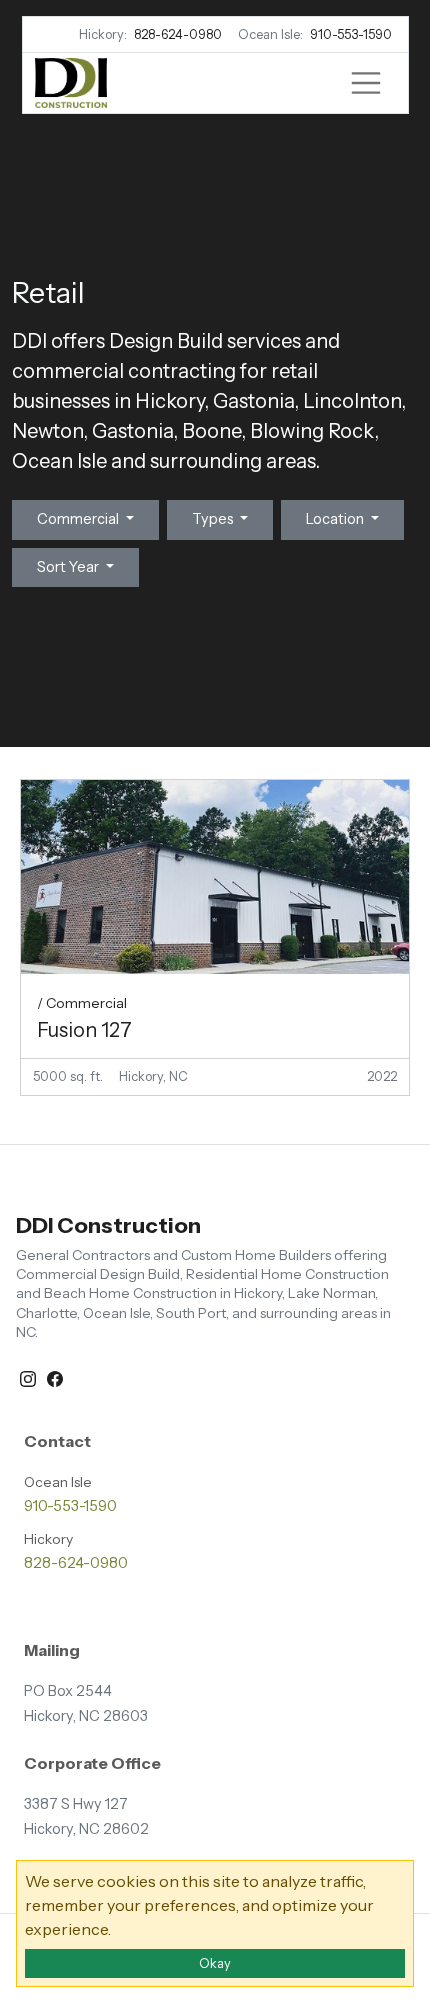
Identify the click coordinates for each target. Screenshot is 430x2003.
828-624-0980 (178, 34)
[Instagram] (29, 1377)
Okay (215, 1963)
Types (214, 519)
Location (336, 519)
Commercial (79, 519)
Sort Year (69, 567)
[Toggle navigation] (366, 83)
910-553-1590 (351, 34)
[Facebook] (55, 1377)
